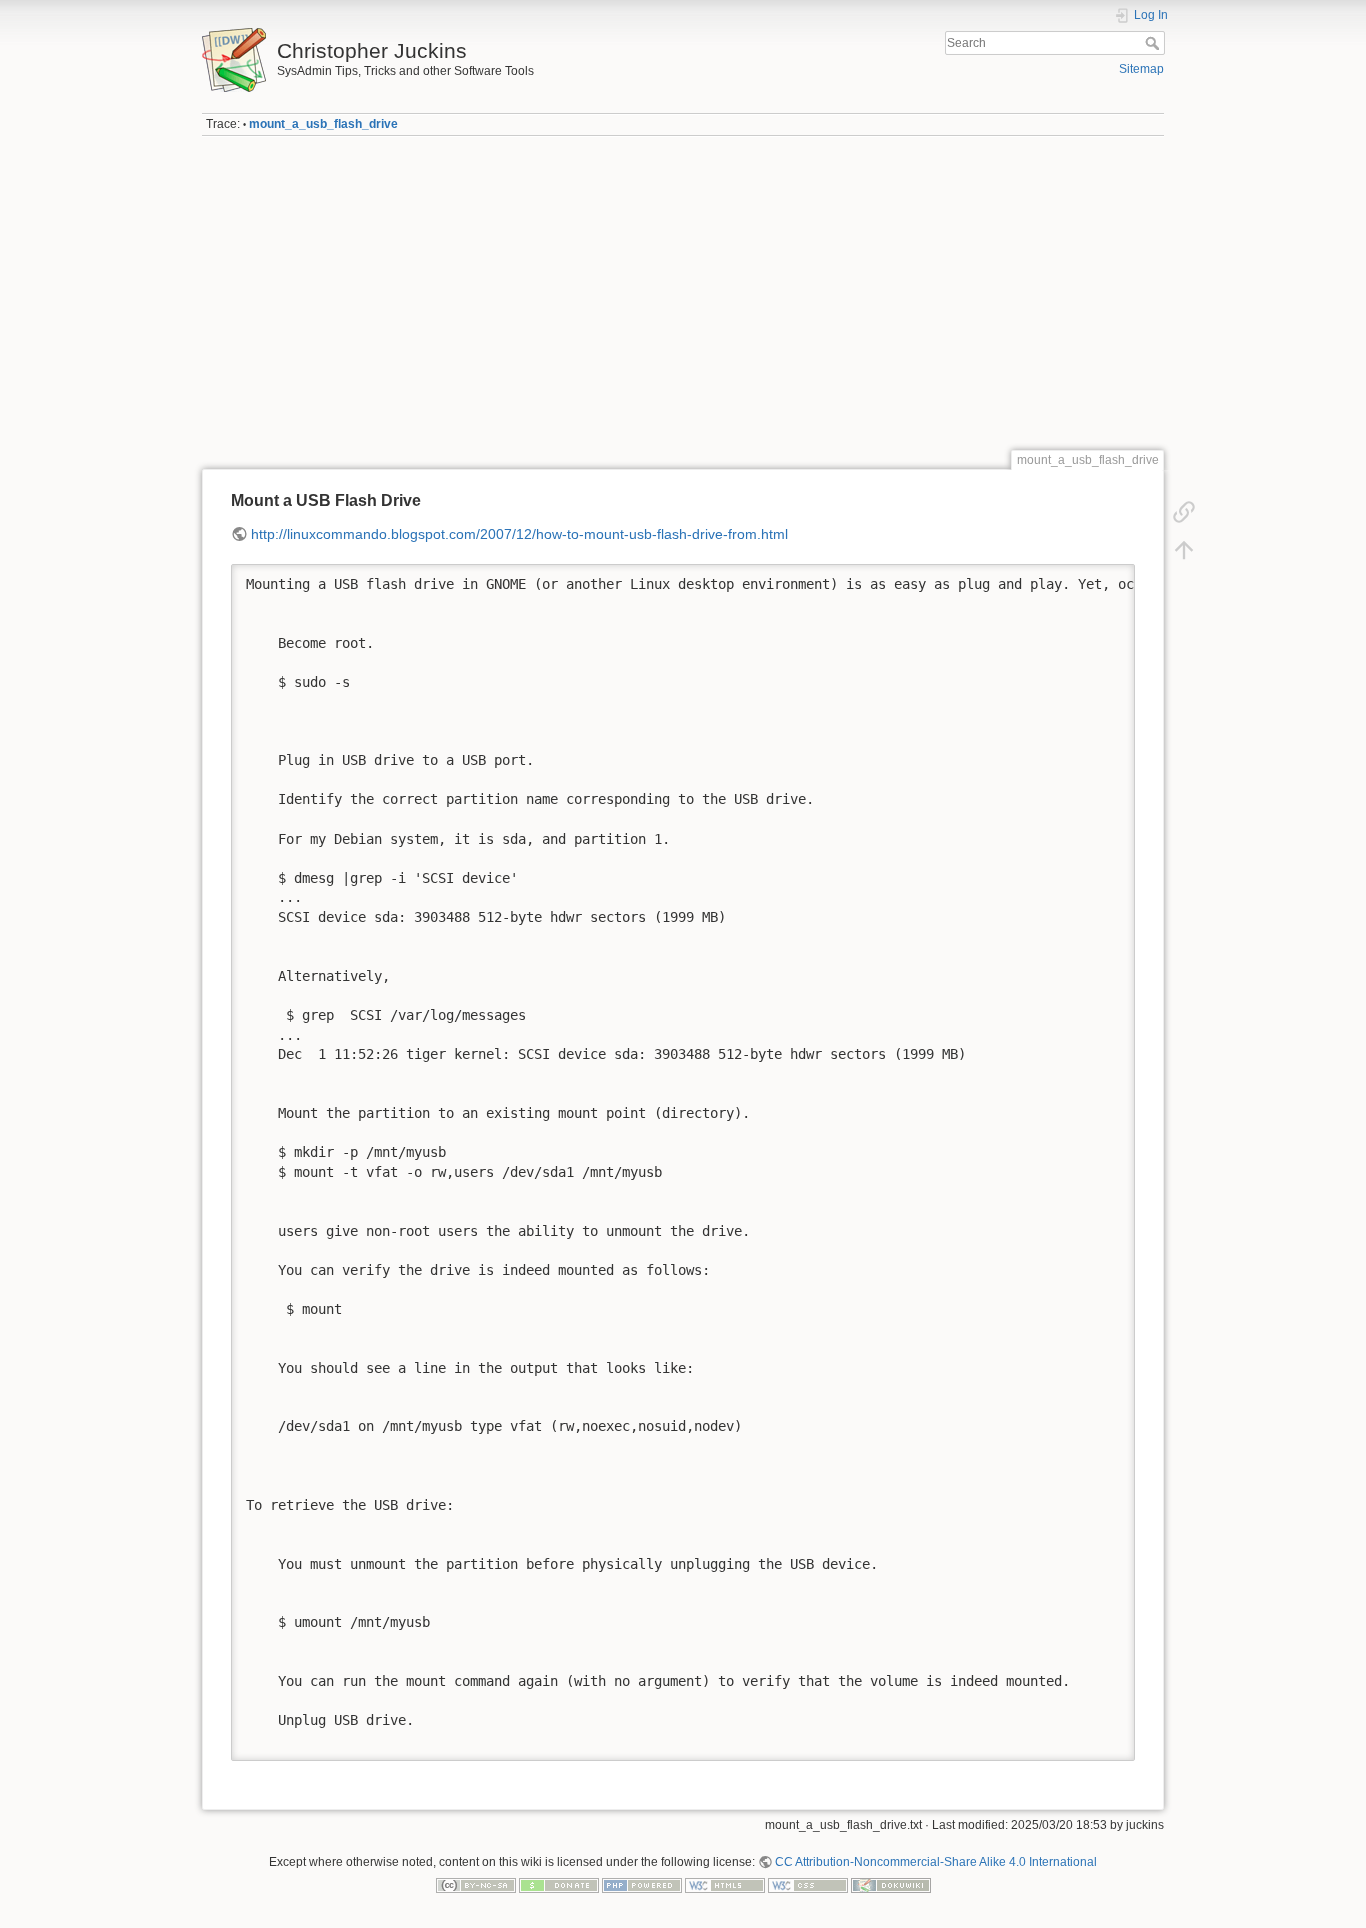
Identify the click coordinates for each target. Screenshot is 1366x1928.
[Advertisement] (683, 293)
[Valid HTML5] (725, 1885)
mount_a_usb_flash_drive (323, 124)
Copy (1107, 579)
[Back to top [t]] (1184, 550)
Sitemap (1141, 69)
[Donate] (559, 1885)
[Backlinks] (1184, 512)
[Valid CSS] (808, 1885)
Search (1154, 43)
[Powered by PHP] (642, 1885)
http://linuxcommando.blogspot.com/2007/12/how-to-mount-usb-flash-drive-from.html (519, 534)
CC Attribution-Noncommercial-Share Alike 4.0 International (936, 1862)
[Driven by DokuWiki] (891, 1885)
